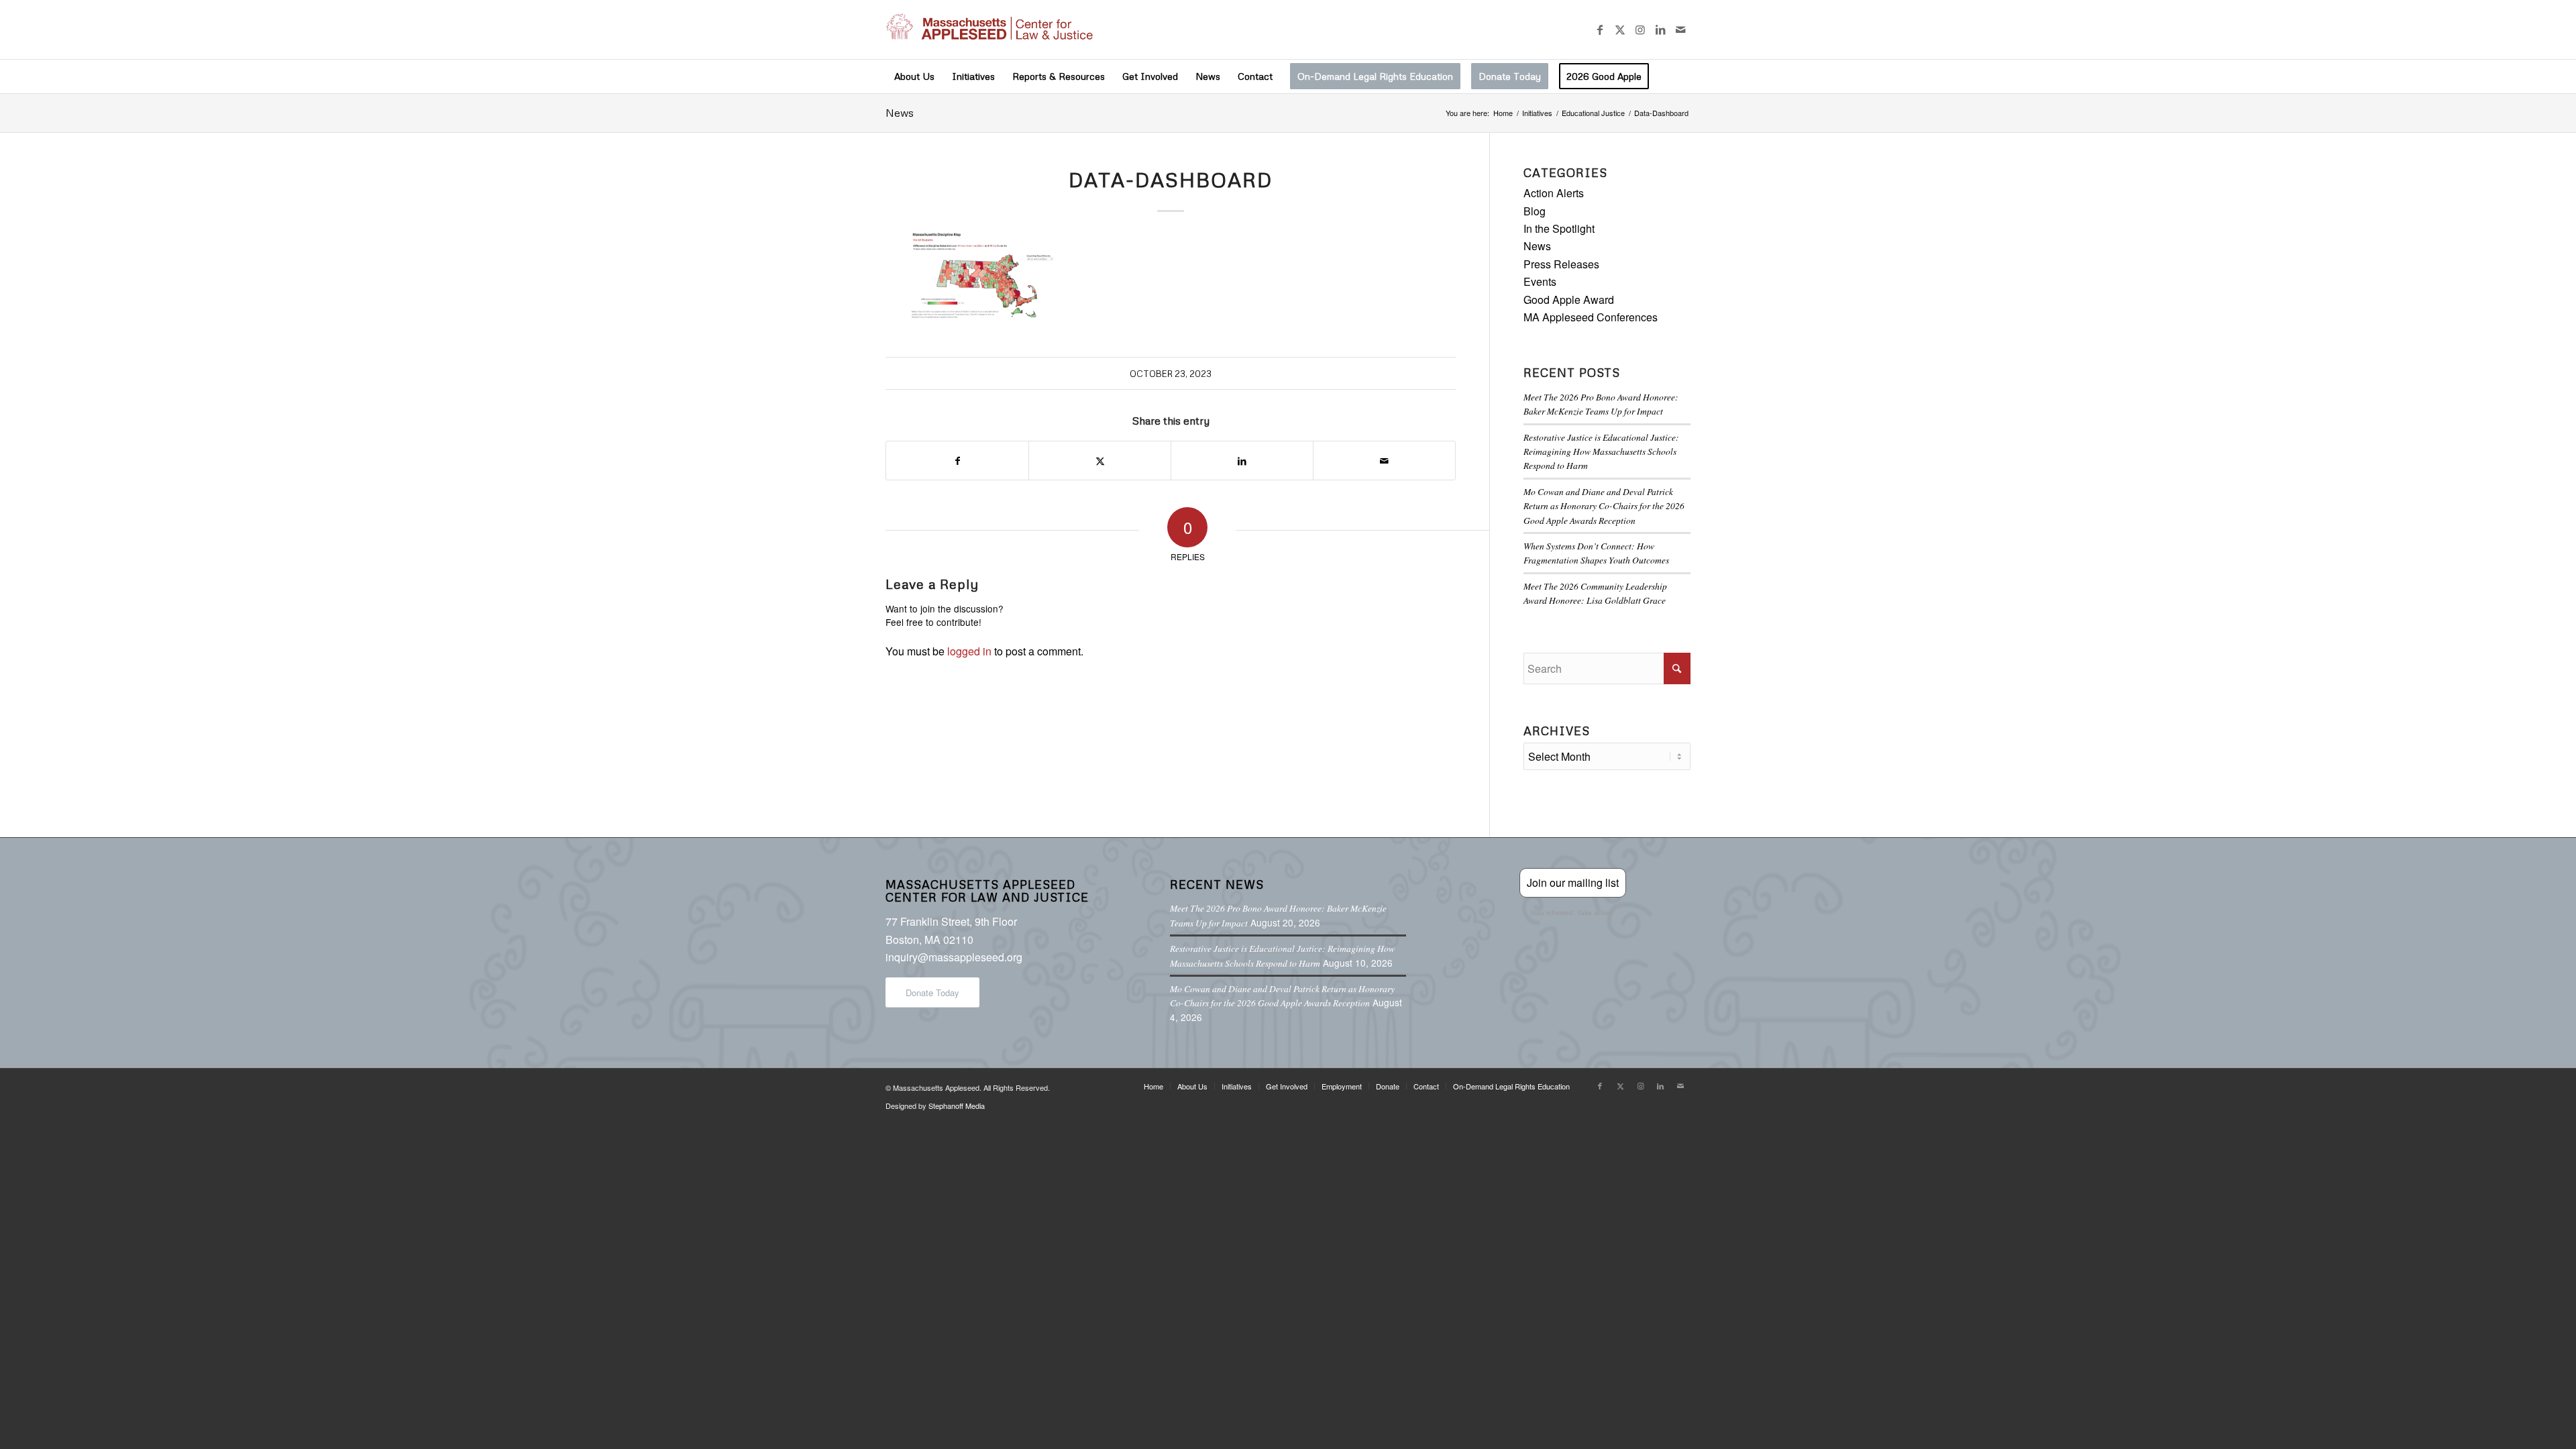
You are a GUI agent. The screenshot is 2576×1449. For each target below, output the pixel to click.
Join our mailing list (1573, 882)
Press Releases (1561, 264)
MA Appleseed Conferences (1591, 317)
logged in (969, 651)
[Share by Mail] (1384, 461)
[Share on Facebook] (957, 461)
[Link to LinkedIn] (1660, 30)
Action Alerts (1554, 193)
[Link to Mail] (1680, 30)
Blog (1535, 211)
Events (1540, 281)
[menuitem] (914, 76)
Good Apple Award (1569, 300)
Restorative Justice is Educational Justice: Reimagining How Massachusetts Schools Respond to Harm (1601, 451)
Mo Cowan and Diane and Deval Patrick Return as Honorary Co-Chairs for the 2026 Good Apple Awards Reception (1604, 506)
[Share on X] (1100, 461)
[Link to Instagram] (1640, 30)
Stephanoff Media (957, 1106)
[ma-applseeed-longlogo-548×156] (989, 30)
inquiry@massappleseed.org (954, 957)
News (900, 113)
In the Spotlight (1559, 228)
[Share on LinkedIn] (1242, 461)
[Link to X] (1620, 30)
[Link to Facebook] (1600, 30)
